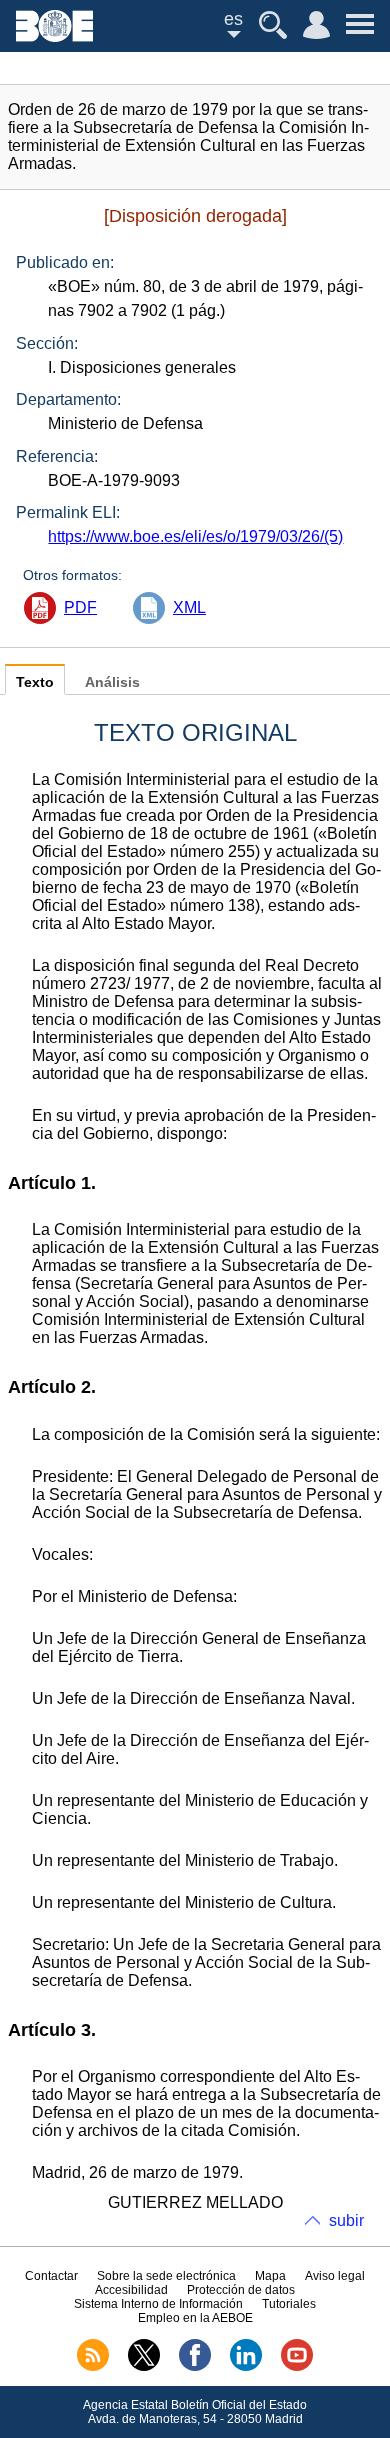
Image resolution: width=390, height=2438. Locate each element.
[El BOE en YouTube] (297, 2367)
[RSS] (93, 2367)
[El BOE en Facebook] (195, 2367)
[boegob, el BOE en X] (144, 2367)
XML (189, 607)
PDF (80, 607)
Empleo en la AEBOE (195, 2318)
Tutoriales (289, 2304)
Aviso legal (335, 2276)
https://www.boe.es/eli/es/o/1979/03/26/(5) (195, 536)
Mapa (270, 2276)
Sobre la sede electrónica (166, 2276)
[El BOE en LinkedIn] (246, 2367)
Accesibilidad (131, 2290)
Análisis (112, 682)
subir (346, 2220)
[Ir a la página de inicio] (54, 36)
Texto (35, 682)
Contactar (51, 2276)
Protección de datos (241, 2290)
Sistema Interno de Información (158, 2304)
